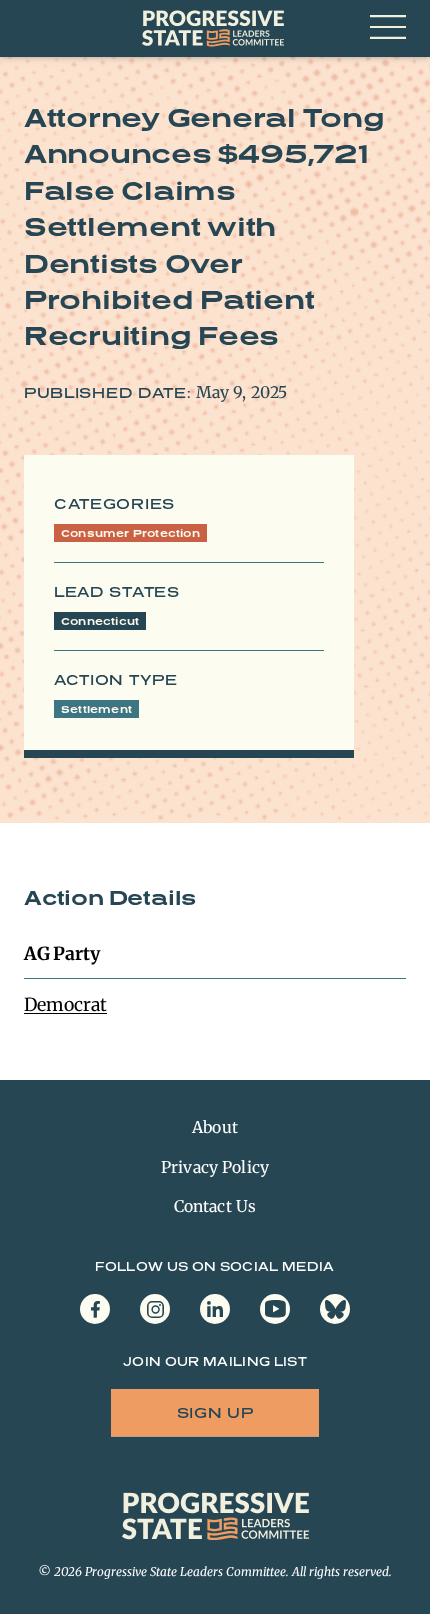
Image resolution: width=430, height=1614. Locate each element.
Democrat (65, 1004)
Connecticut (100, 621)
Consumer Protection (130, 533)
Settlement (96, 709)
